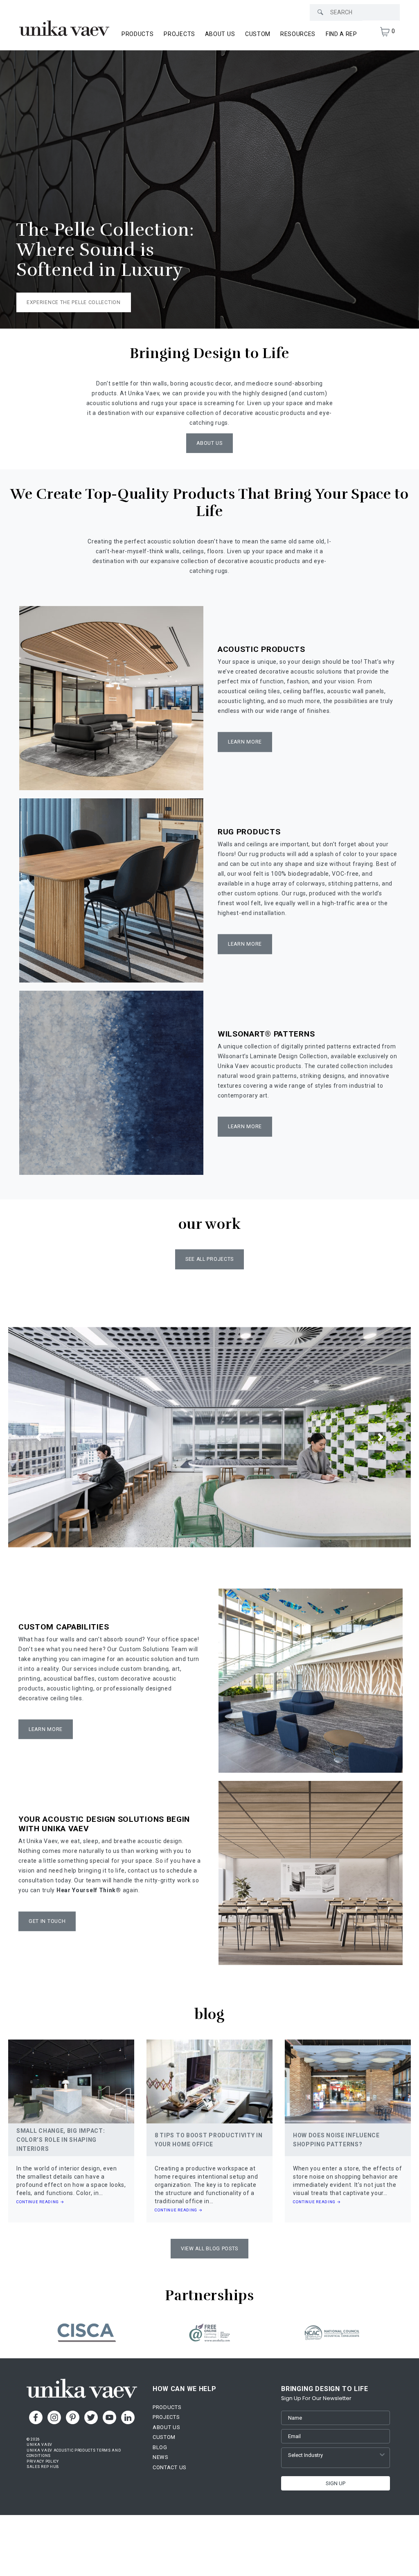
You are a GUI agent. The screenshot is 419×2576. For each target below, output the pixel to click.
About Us (220, 34)
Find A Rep (341, 34)
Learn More (245, 742)
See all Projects (209, 1259)
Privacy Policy (43, 2461)
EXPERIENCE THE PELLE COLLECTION (74, 302)
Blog (160, 2447)
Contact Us (170, 2467)
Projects (179, 34)
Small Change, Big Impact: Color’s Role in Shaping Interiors (61, 2140)
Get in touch (47, 1921)
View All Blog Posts (209, 2249)
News (161, 2457)
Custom (258, 34)
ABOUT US (209, 443)
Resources (298, 34)
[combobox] (333, 2455)
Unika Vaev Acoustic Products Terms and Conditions (74, 2453)
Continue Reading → (40, 2202)
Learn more (245, 944)
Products (167, 2407)
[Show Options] (382, 2455)
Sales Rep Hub (43, 2467)
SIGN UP (336, 2483)
